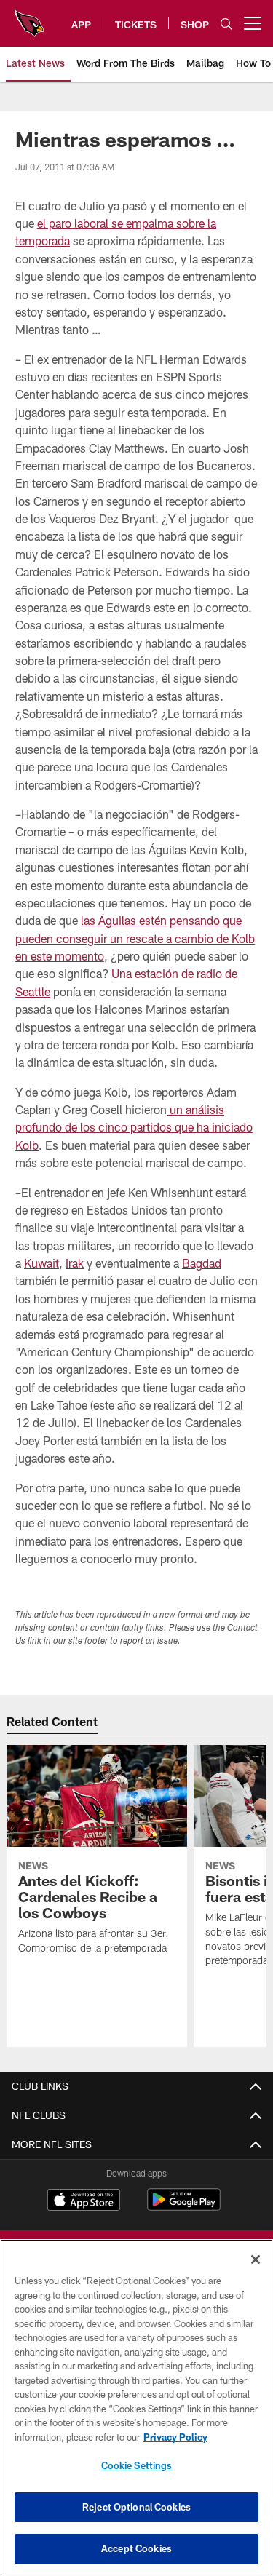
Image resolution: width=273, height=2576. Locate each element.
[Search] (226, 24)
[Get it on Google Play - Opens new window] (184, 2207)
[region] (136, 2408)
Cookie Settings (137, 2465)
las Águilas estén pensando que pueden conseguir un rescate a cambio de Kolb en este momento (135, 938)
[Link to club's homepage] (29, 17)
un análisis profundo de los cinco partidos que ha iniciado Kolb (134, 1127)
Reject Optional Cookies (136, 2507)
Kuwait (41, 1263)
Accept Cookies (136, 2548)
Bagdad (202, 1263)
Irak (75, 1263)
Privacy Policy (175, 2437)
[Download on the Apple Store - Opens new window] (84, 2201)
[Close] (256, 2259)
